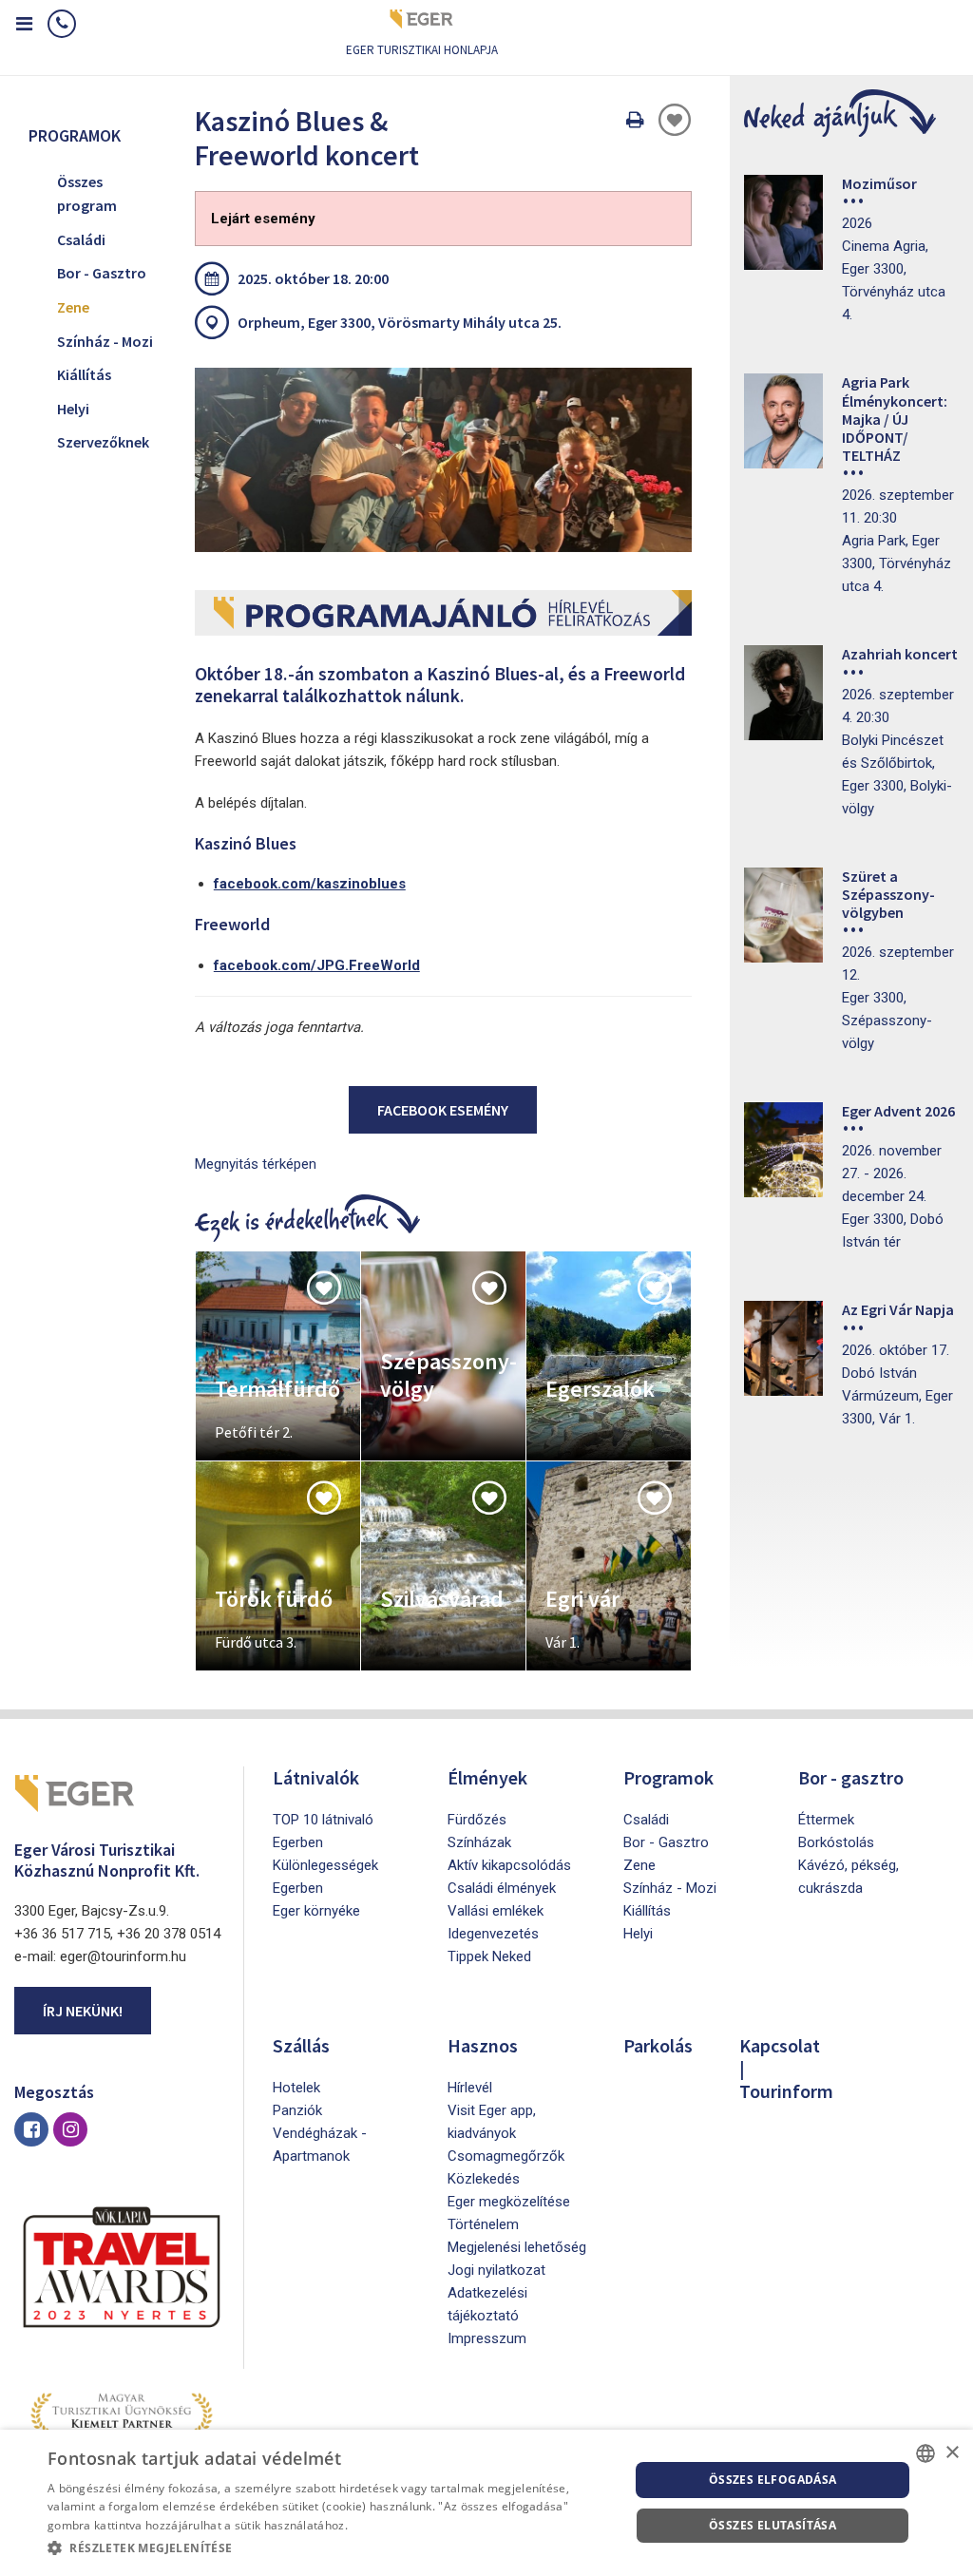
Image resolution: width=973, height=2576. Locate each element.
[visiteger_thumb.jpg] (443, 460)
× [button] (952, 2453)
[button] (330, 2548)
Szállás (301, 2045)
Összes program (87, 194)
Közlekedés (484, 2179)
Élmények (487, 1777)
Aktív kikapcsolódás (509, 1865)
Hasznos (483, 2045)
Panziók (297, 2110)
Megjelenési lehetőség (517, 2247)
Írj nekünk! (83, 2011)
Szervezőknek (103, 442)
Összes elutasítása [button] (773, 2525)
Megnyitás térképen (256, 1164)
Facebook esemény (443, 1110)
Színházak (479, 1842)
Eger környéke (316, 1911)
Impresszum (487, 2338)
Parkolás (658, 2045)
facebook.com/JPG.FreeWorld (317, 965)
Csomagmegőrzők (506, 2156)
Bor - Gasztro (102, 273)
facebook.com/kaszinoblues (310, 884)
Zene (73, 307)
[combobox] (925, 2453)
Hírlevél (470, 2088)
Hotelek (296, 2088)
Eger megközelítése (509, 2202)
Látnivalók (316, 1777)
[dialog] (486, 2503)
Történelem (483, 2224)
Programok (668, 1777)
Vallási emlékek (496, 1911)
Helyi (73, 409)
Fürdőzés (477, 1820)
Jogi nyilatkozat (496, 2270)
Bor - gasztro (851, 1777)
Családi (81, 239)
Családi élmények (502, 1888)
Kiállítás (84, 374)
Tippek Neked (489, 1956)
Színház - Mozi (105, 341)
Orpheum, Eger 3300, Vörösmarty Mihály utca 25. (400, 322)
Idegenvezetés (493, 1934)
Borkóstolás (836, 1842)
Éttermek (826, 1820)
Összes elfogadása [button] (773, 2480)
